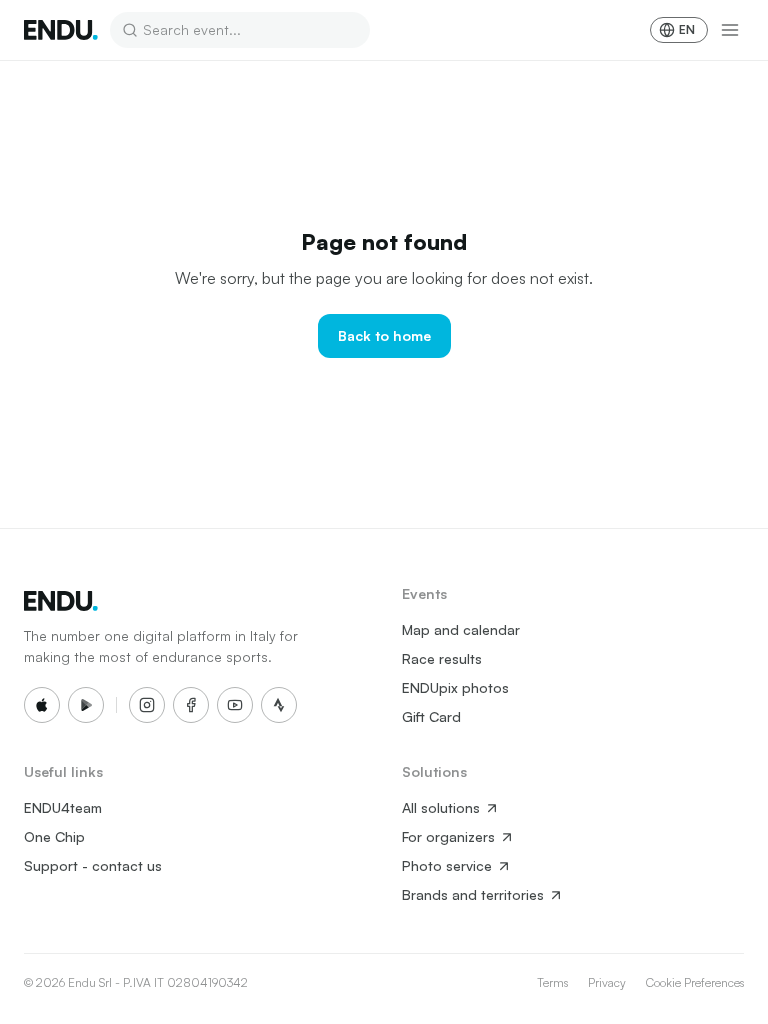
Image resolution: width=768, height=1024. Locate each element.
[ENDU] (61, 30)
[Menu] (730, 30)
